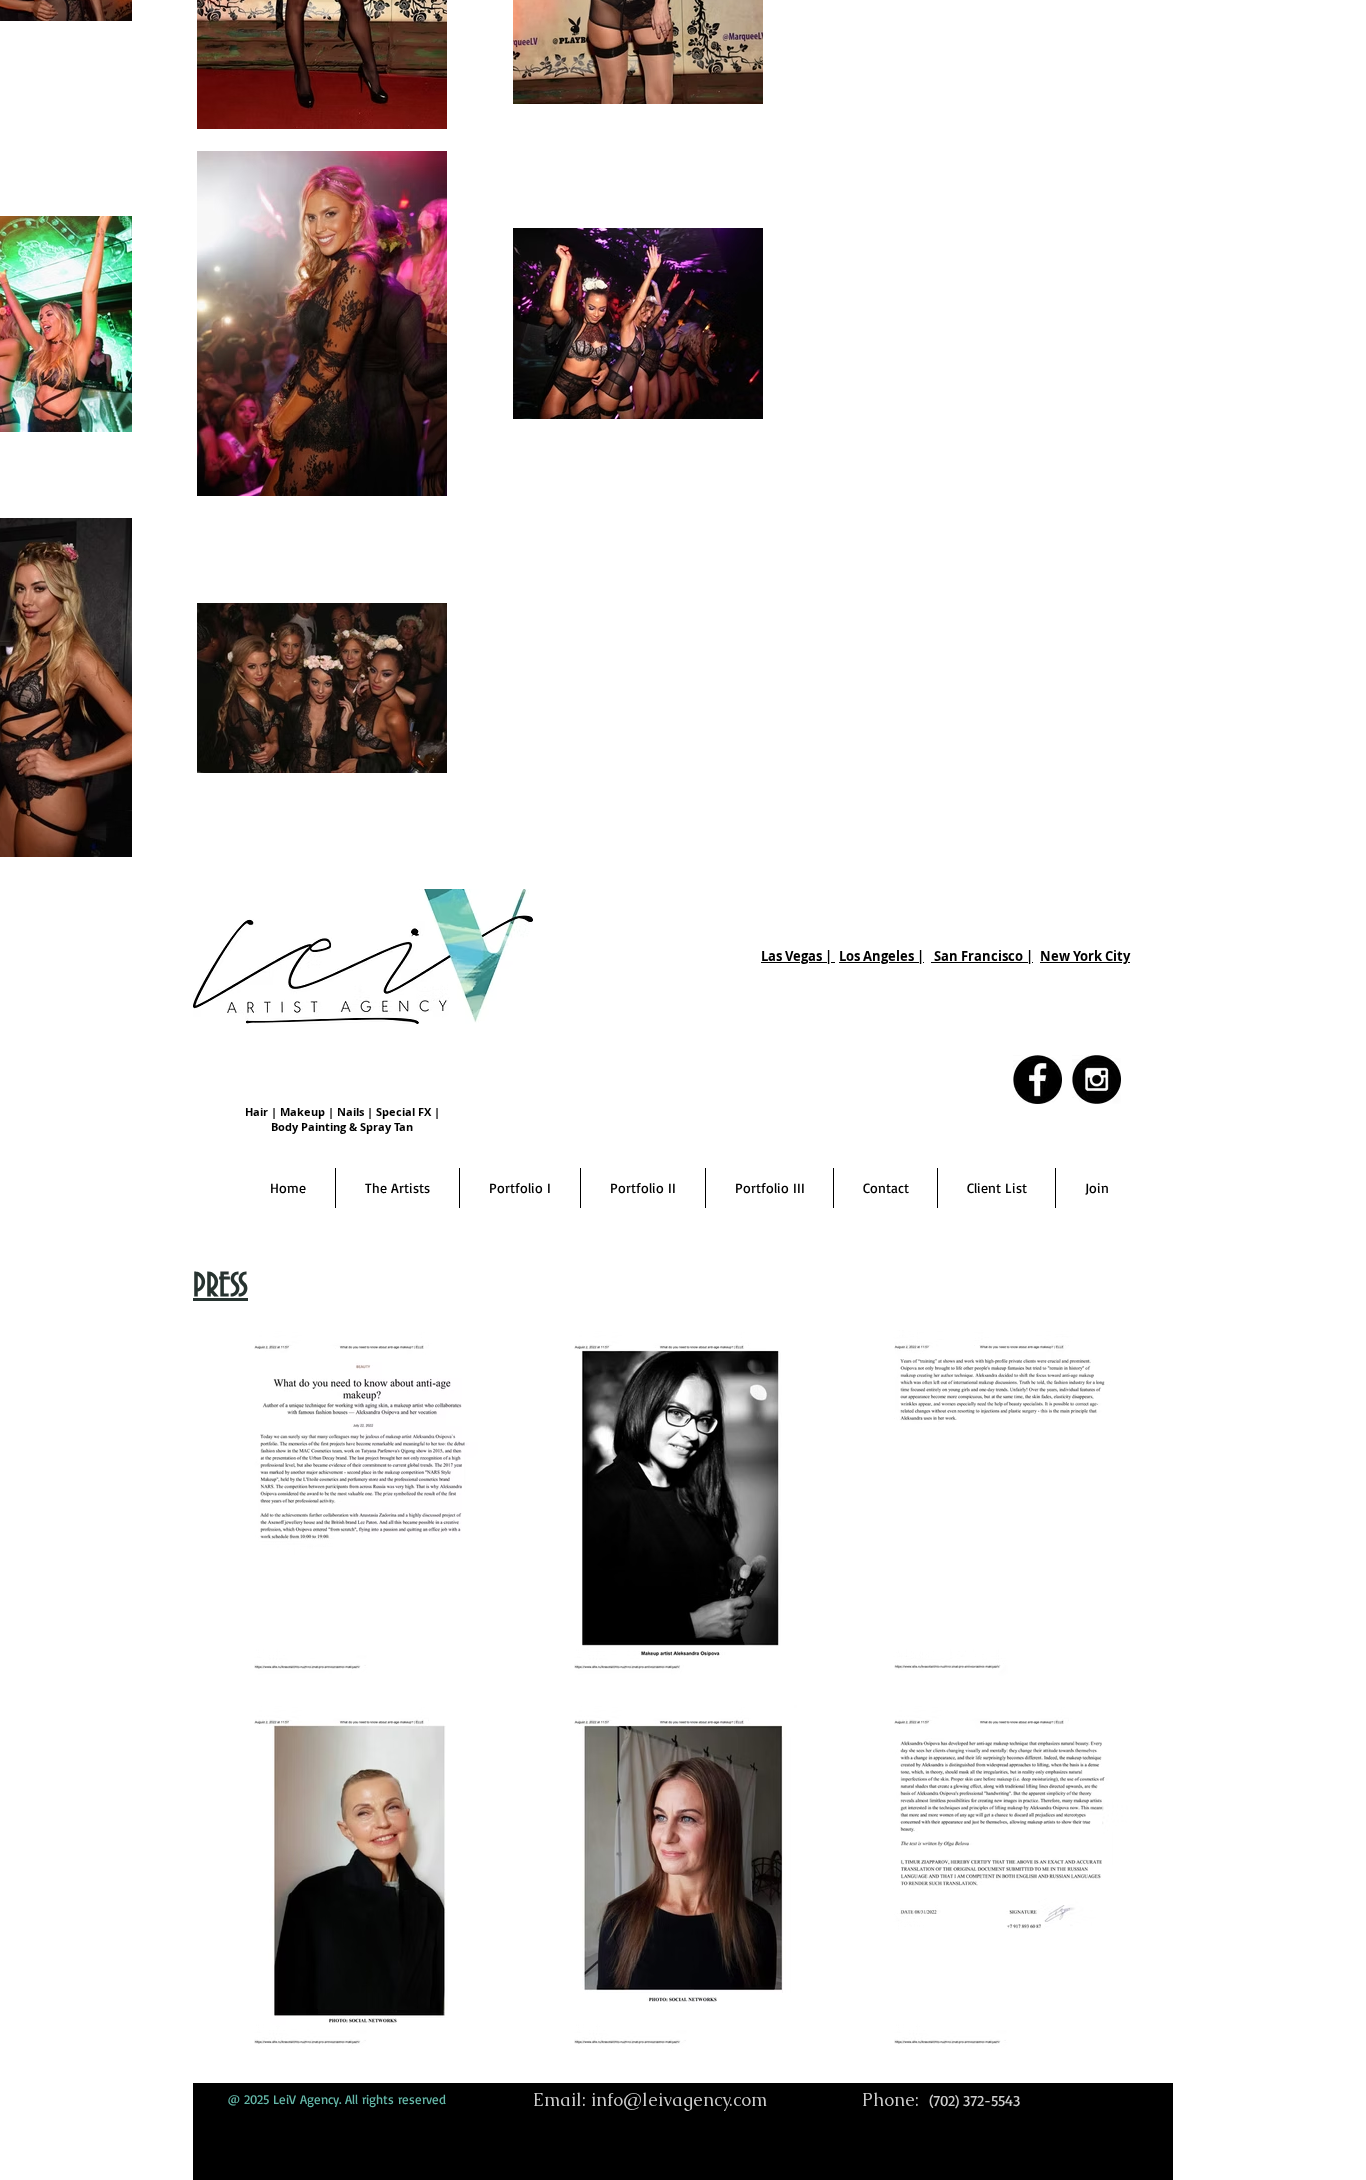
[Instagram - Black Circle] (1096, 1079)
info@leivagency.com (679, 2099)
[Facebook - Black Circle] (1037, 1079)
